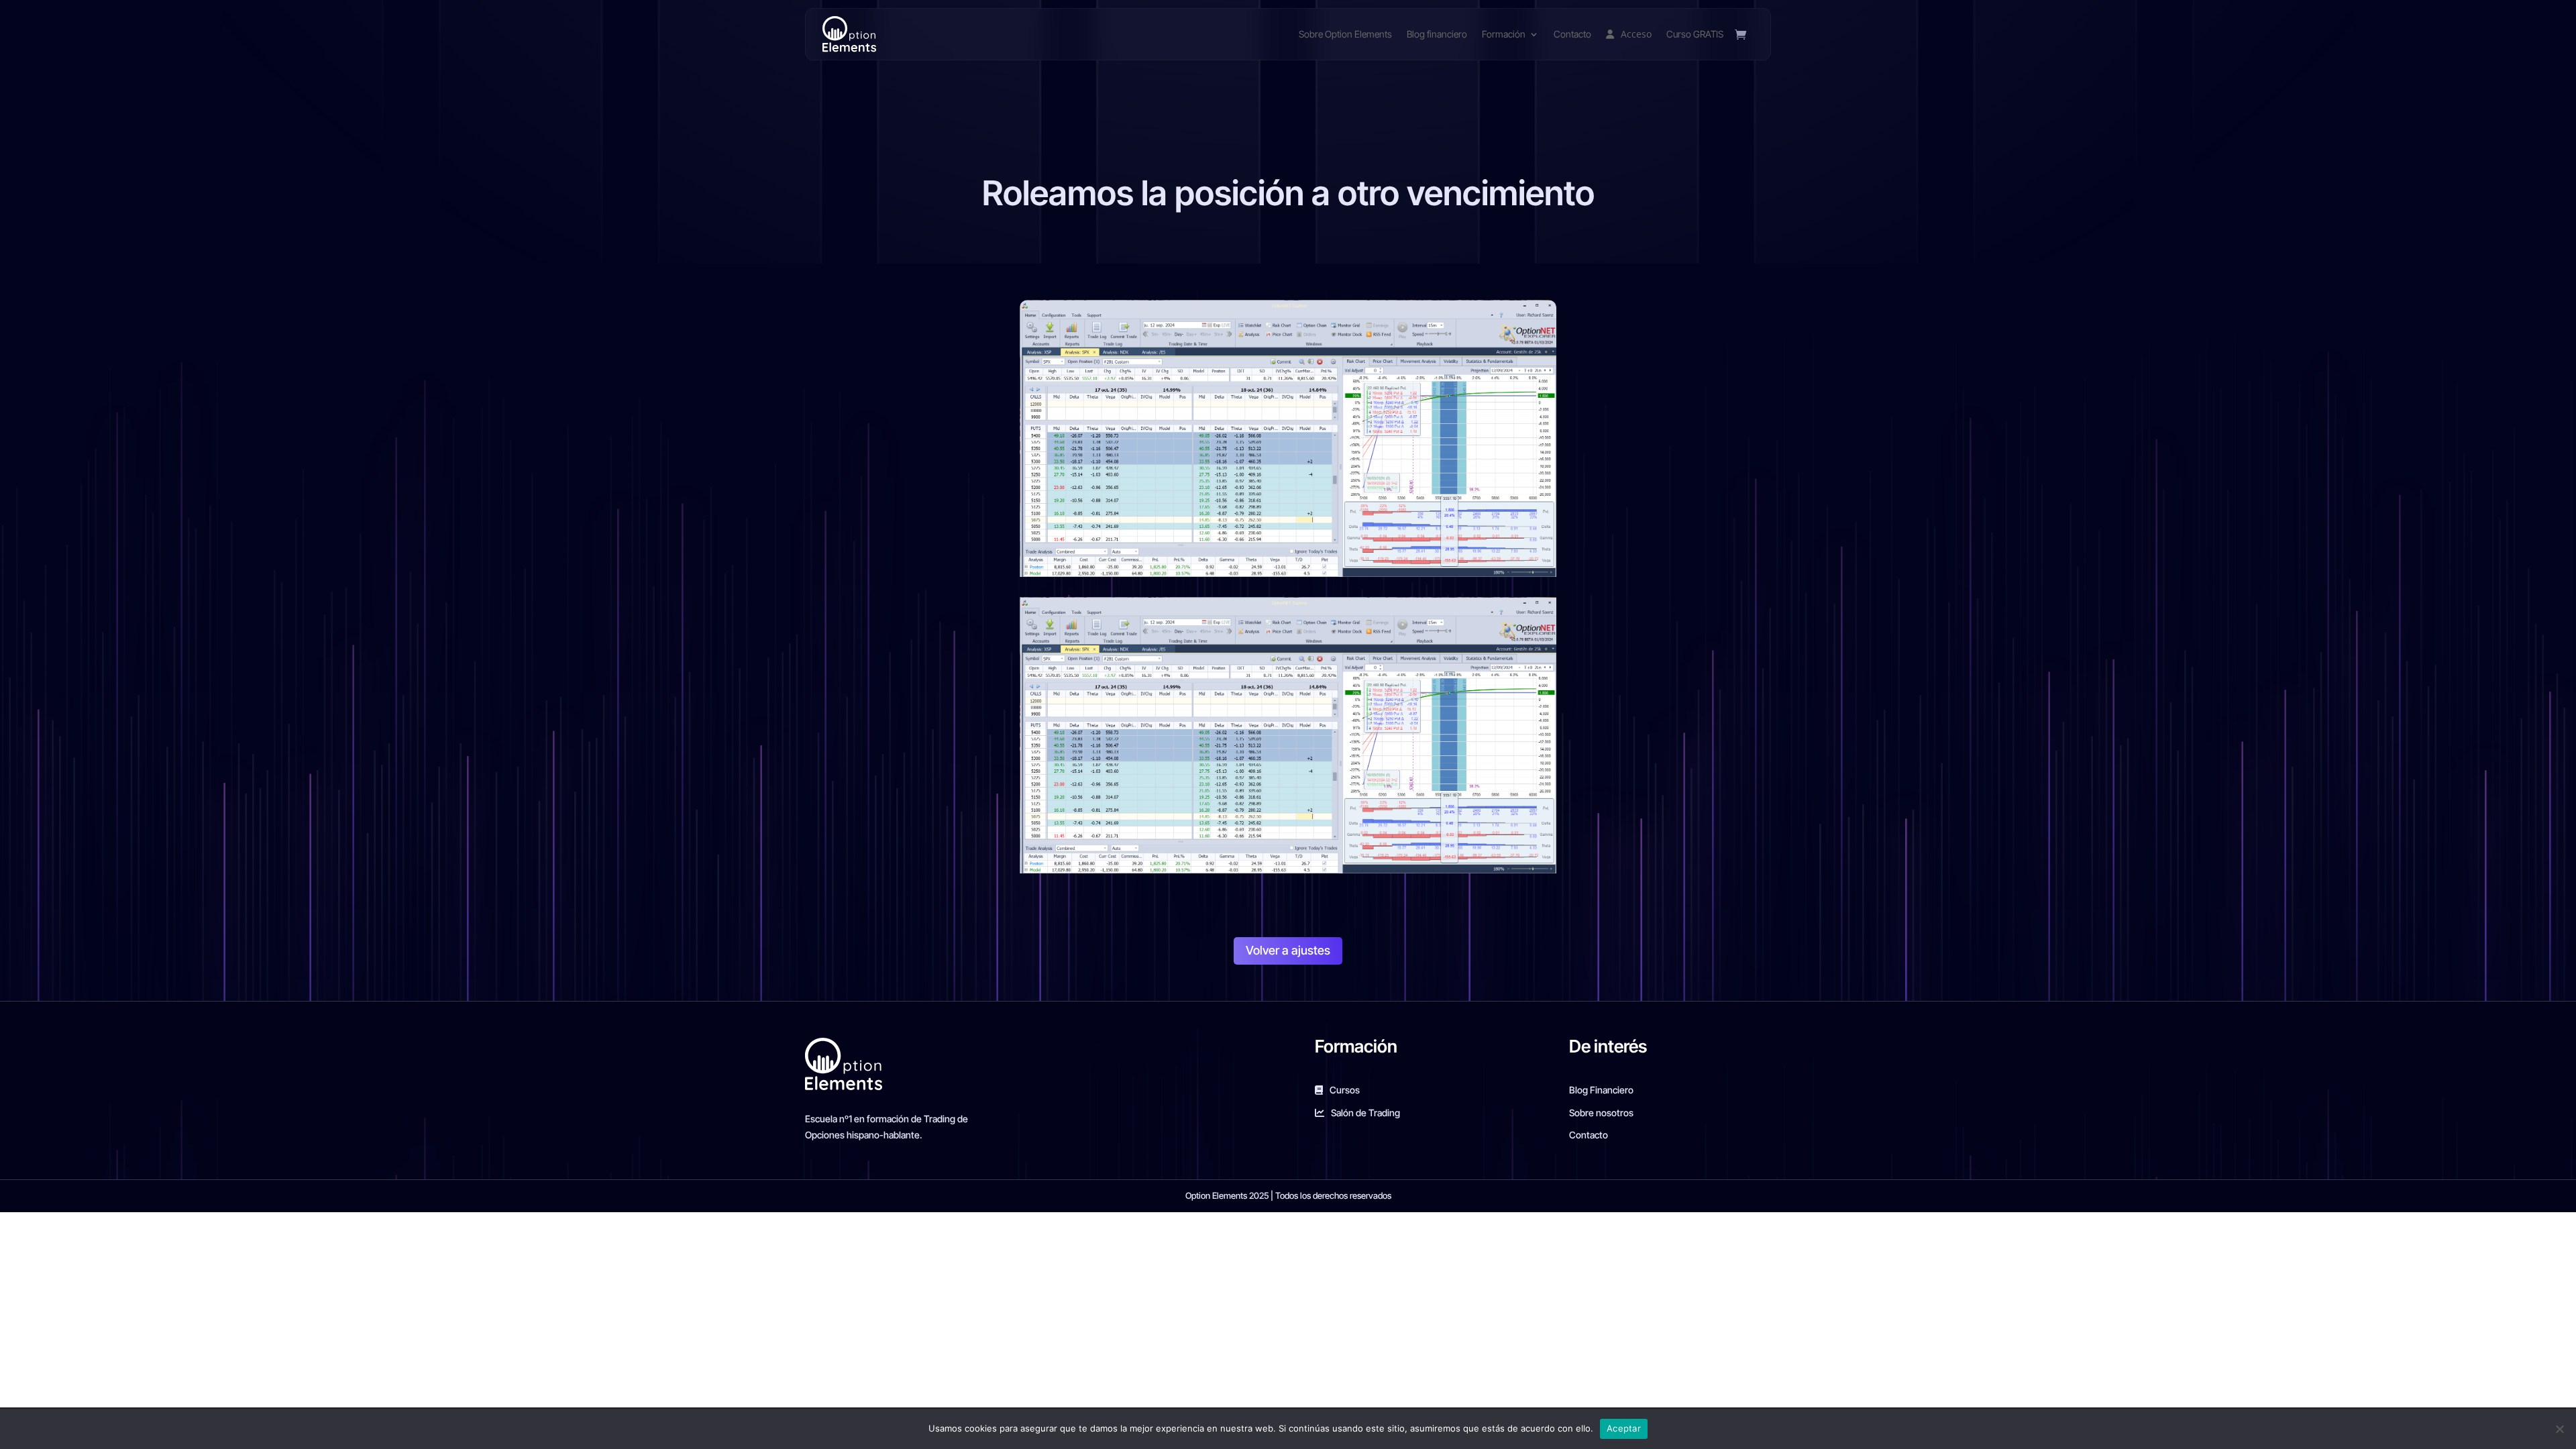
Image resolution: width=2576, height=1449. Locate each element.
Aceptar (1624, 1428)
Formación (1504, 34)
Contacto (1572, 34)
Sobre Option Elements (1345, 34)
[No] (2559, 1429)
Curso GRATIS (1695, 34)
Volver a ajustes (1288, 950)
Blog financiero (1437, 34)
